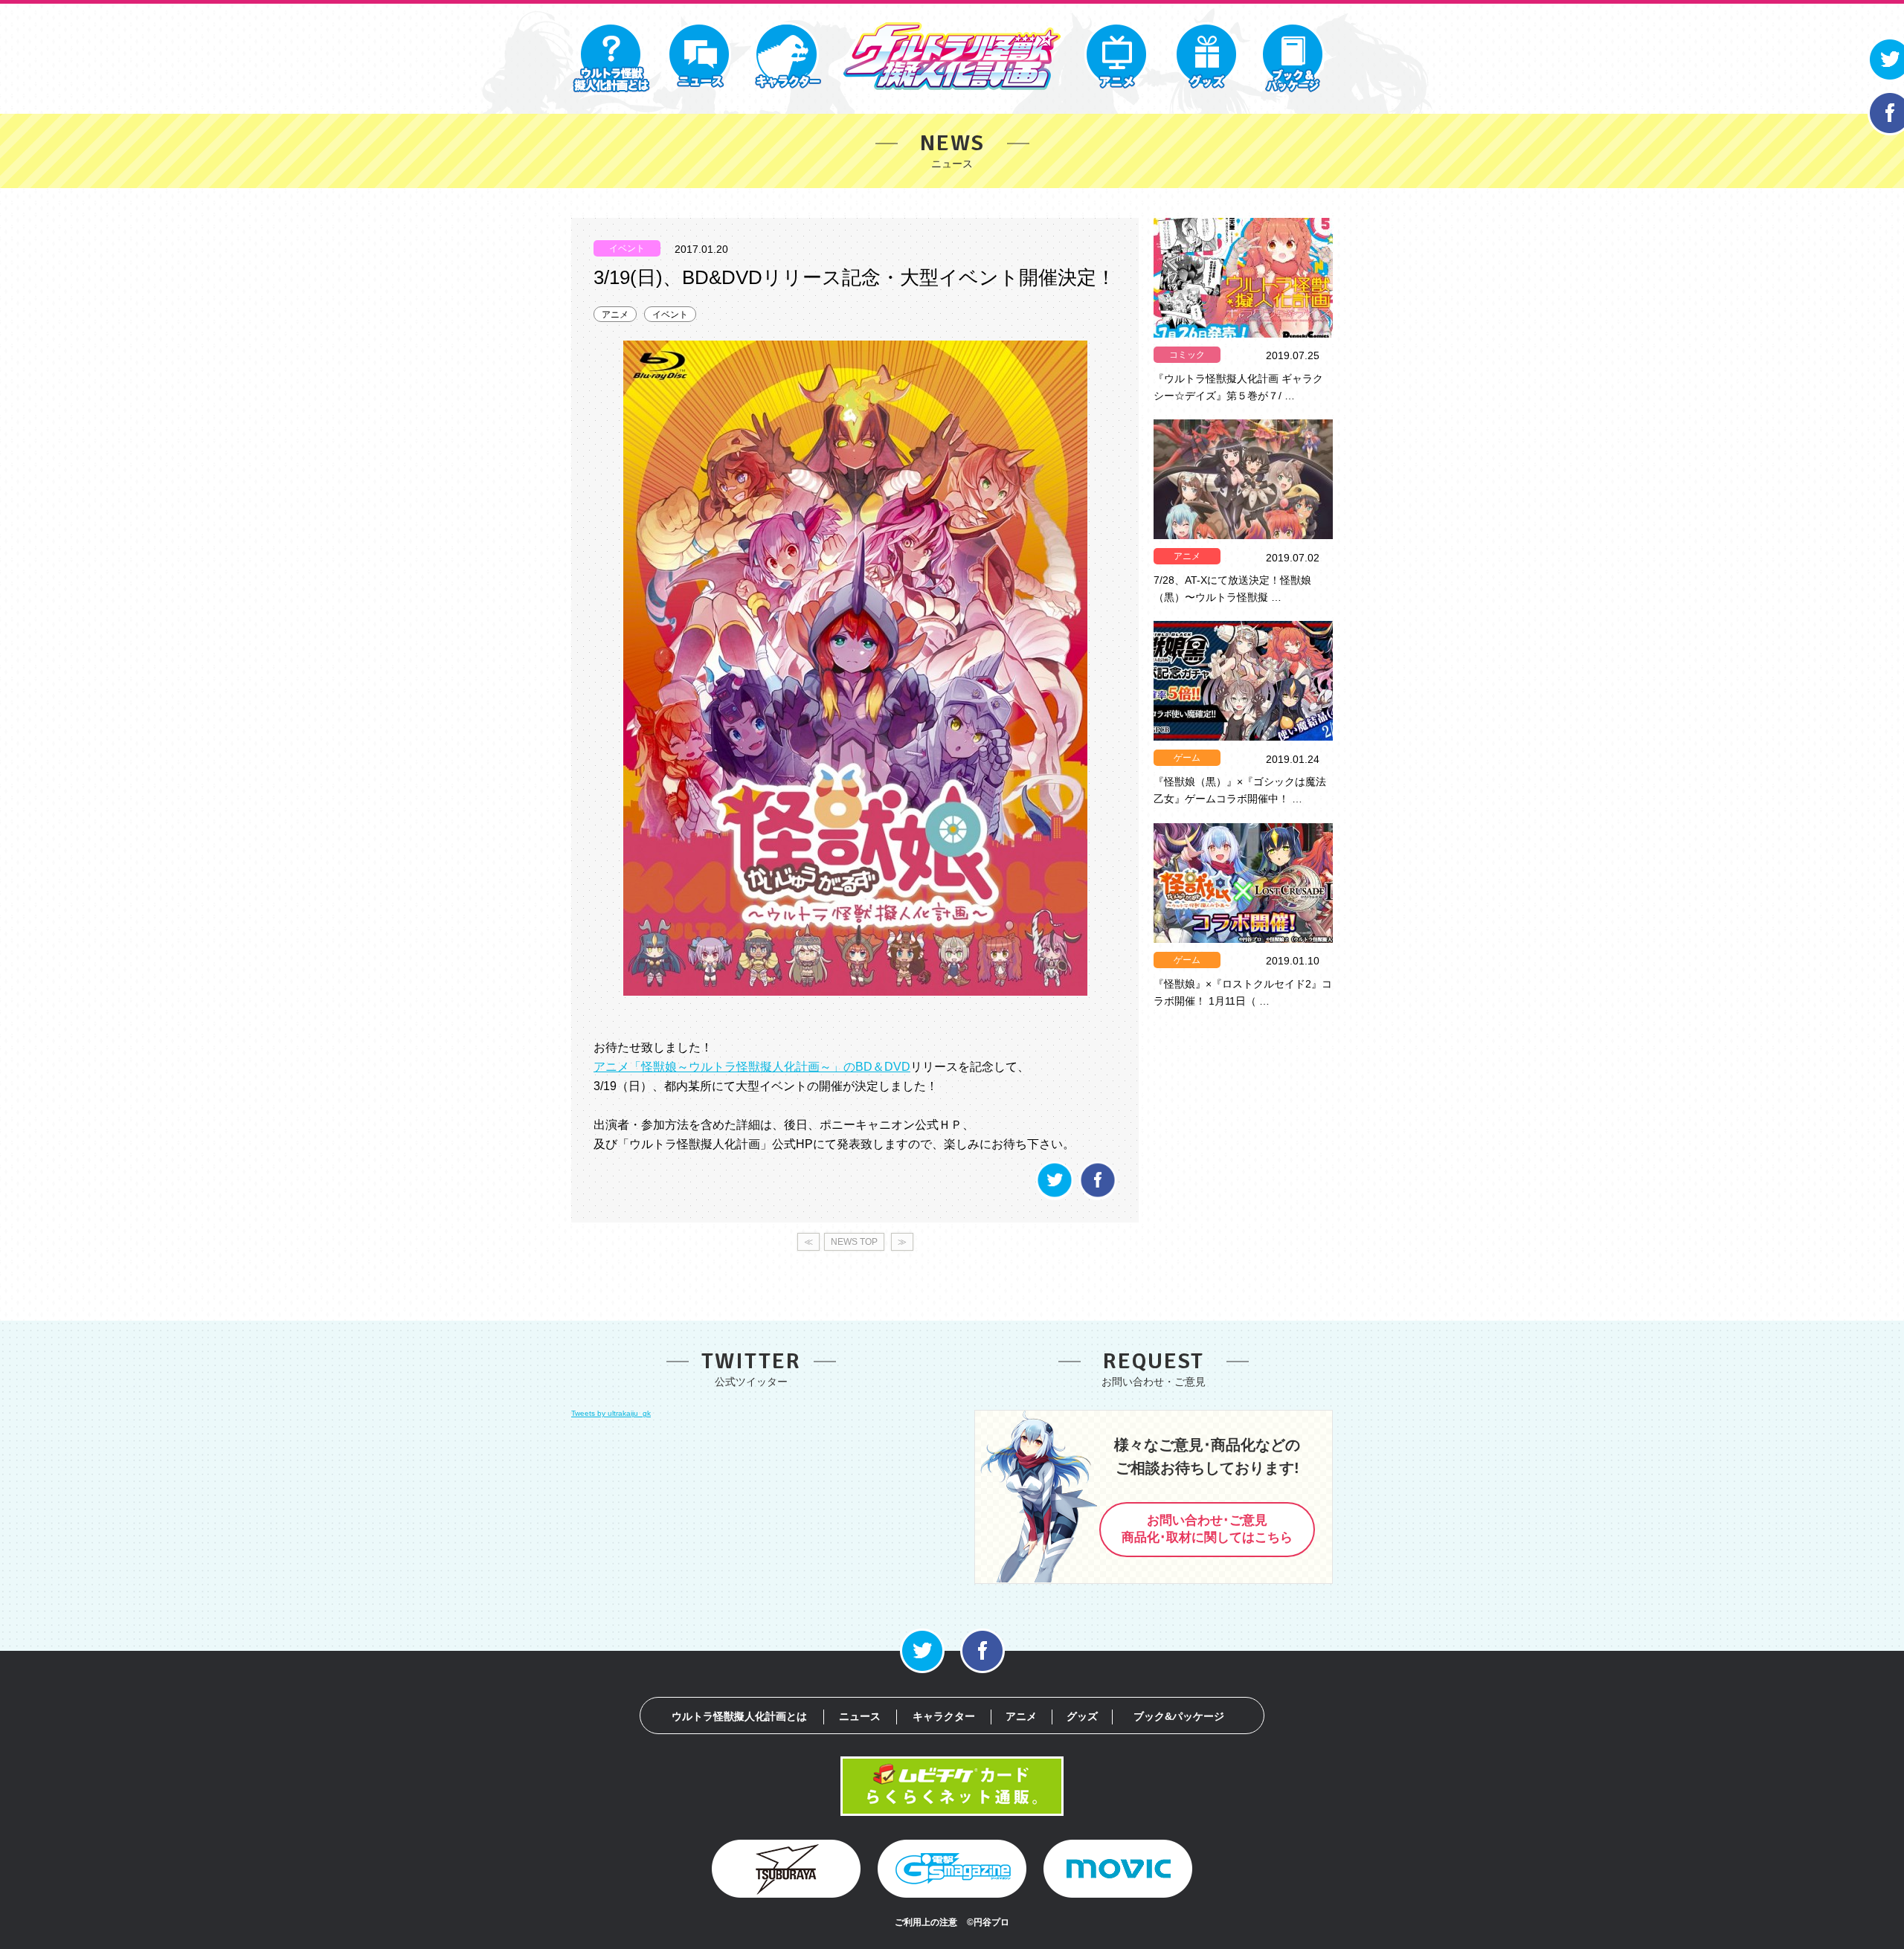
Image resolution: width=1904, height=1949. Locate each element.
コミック (1187, 355)
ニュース (860, 1716)
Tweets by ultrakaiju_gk (611, 1413)
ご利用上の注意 (926, 1922)
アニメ (615, 315)
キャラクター (944, 1716)
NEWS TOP (854, 1242)
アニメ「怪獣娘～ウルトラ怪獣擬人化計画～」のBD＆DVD (752, 1067)
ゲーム (1187, 758)
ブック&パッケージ (1179, 1716)
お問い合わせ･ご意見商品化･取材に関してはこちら (1207, 1529)
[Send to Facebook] (1098, 1196)
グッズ (1082, 1716)
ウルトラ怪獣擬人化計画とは (739, 1716)
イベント (670, 315)
